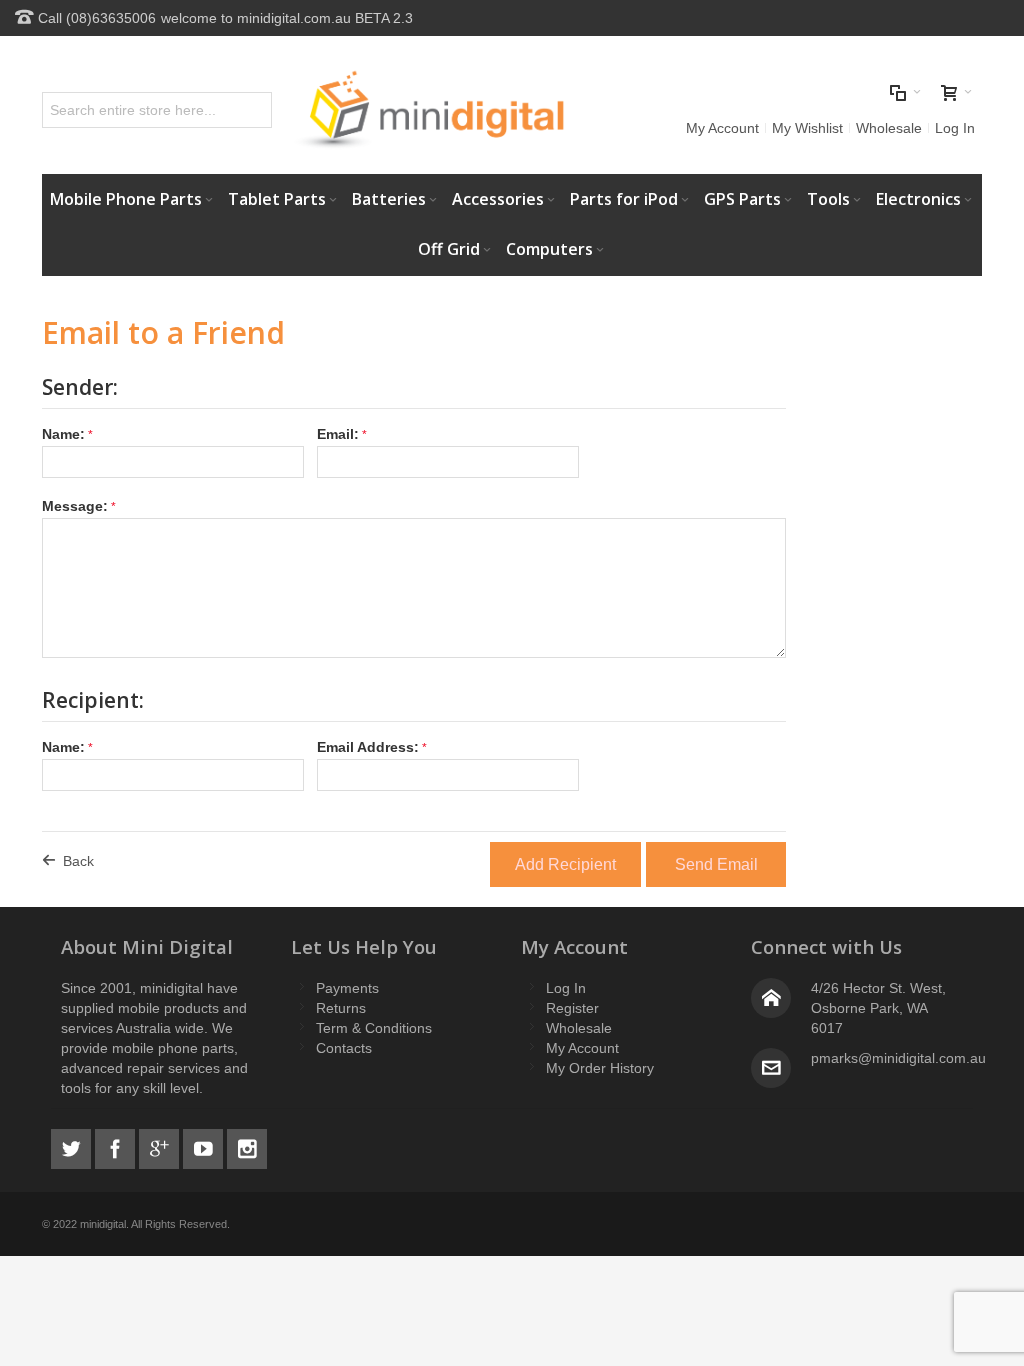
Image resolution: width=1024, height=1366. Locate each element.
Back (78, 861)
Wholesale (889, 128)
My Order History (600, 1068)
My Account (722, 128)
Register (572, 1008)
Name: (63, 434)
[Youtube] (205, 1146)
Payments (347, 988)
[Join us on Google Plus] (161, 1146)
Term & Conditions (374, 1028)
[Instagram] (247, 1146)
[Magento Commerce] (429, 110)
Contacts (344, 1048)
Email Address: (368, 747)
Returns (341, 1008)
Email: (338, 434)
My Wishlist (807, 128)
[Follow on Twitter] (73, 1146)
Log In (955, 128)
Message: (75, 506)
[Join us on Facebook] (117, 1146)
